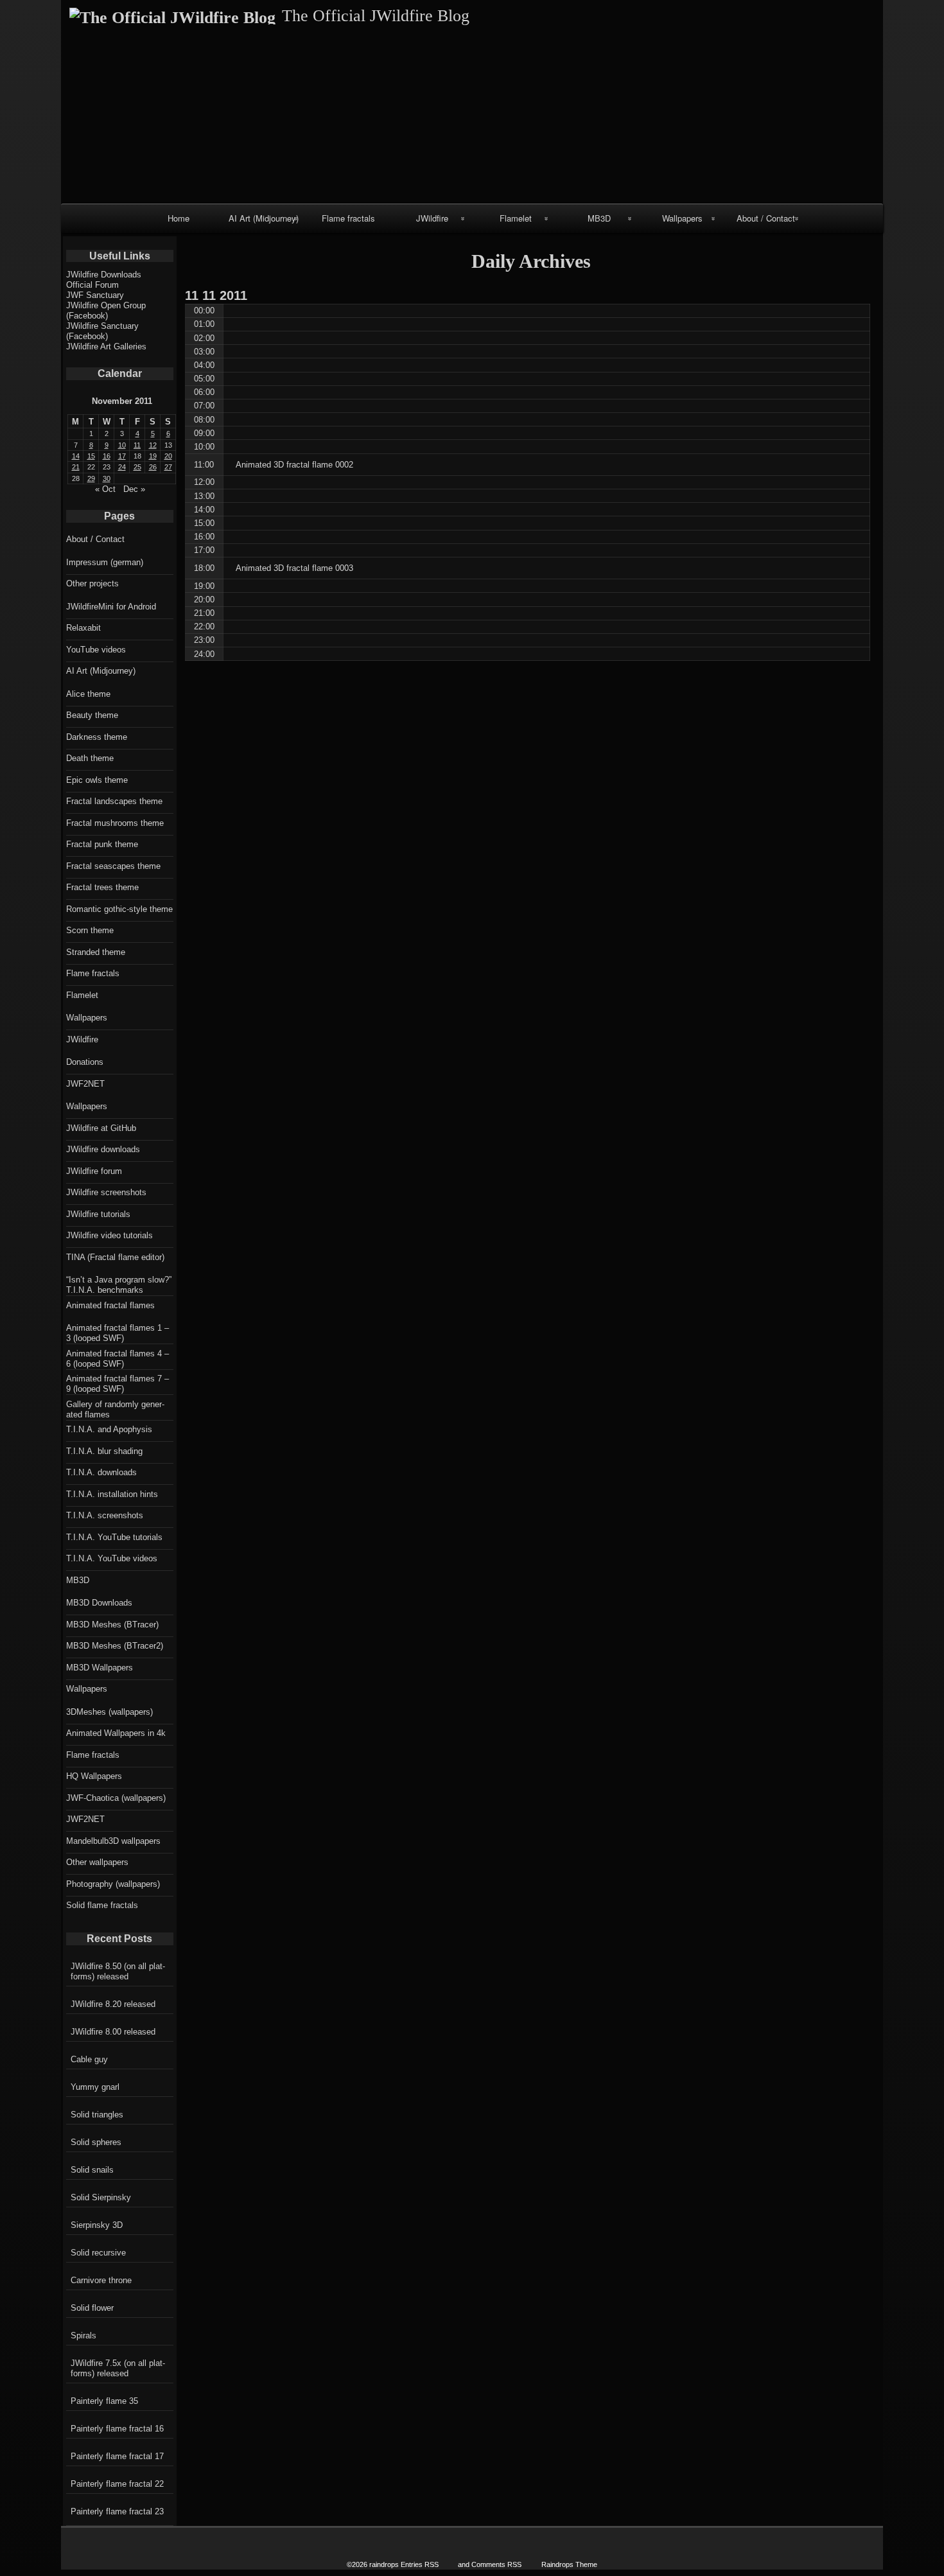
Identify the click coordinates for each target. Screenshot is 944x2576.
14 (76, 456)
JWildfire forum (94, 1171)
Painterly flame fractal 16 (117, 2429)
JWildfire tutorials (98, 1214)
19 (153, 456)
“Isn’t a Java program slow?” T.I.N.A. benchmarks (119, 1285)
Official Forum (92, 285)
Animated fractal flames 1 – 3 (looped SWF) (118, 1333)
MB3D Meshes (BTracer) (112, 1625)
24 (122, 467)
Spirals (83, 2335)
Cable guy (89, 2059)
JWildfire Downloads (104, 275)
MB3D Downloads (99, 1603)
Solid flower (92, 2308)
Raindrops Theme (569, 2564)
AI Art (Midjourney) (264, 218)
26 (153, 467)
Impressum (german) (105, 562)
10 (122, 445)
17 (122, 456)
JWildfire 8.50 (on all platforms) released (118, 1971)
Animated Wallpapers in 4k (116, 1733)
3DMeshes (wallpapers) (109, 1712)
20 (168, 456)
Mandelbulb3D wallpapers (113, 1841)
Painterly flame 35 (104, 2401)
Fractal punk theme (102, 844)
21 (76, 467)
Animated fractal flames (110, 1305)
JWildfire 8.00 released (113, 2032)
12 (153, 445)
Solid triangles (97, 2115)
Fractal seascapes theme (113, 866)
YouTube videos (96, 650)
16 (107, 456)
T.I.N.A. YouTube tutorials (114, 1537)
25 (137, 467)
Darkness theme (97, 737)
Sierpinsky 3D (97, 2225)
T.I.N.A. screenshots (105, 1515)
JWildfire (432, 218)
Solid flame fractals (102, 1905)
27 (168, 467)
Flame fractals (348, 218)
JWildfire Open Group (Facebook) (106, 311)
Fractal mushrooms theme (115, 823)
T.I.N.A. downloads (101, 1472)
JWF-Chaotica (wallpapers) (116, 1798)
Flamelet (516, 218)
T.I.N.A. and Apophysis (109, 1429)
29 (91, 478)
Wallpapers (682, 218)
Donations (85, 1062)
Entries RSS (420, 2564)
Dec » (134, 489)
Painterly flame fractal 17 (117, 2456)
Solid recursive (98, 2253)
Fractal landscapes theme (114, 801)
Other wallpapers (97, 1862)
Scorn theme (90, 930)
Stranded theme (96, 952)
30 (107, 478)
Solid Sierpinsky (101, 2197)
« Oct (105, 489)
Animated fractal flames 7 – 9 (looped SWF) (118, 1384)
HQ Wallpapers (94, 1776)
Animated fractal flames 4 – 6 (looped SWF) (118, 1359)
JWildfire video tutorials (109, 1235)
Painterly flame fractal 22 (117, 2484)
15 (91, 456)
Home (179, 218)
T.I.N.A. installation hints (112, 1494)
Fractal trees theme (102, 887)
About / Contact (766, 218)
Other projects (92, 583)
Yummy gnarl (95, 2087)
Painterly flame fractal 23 (117, 2511)
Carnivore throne (101, 2280)
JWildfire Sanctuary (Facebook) (102, 331)
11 (137, 445)
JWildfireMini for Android (111, 607)
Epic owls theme (97, 780)
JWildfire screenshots (106, 1192)
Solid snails (92, 2170)
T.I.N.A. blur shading (104, 1451)
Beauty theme (92, 715)
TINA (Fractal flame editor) (115, 1257)
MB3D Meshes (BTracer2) (115, 1646)
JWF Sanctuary (95, 295)
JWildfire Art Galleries (106, 346)
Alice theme (88, 694)
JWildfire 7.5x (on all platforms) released (118, 2368)
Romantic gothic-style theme (119, 909)
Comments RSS (496, 2564)
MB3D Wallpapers (100, 1668)
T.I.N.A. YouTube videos (112, 1558)
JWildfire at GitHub (101, 1128)
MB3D (599, 218)
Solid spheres (96, 2142)
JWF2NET (85, 1084)
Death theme (90, 758)
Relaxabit (83, 628)
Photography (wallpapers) (113, 1884)
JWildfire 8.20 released (113, 2004)
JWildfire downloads (103, 1149)
